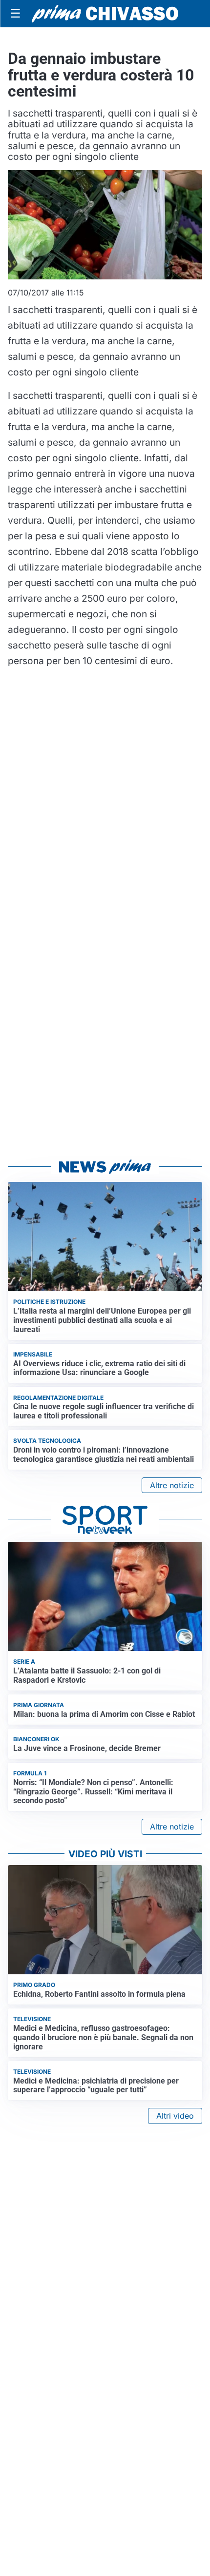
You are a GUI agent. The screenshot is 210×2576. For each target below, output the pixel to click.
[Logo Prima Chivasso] (105, 13)
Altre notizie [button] (172, 1485)
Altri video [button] (175, 2116)
